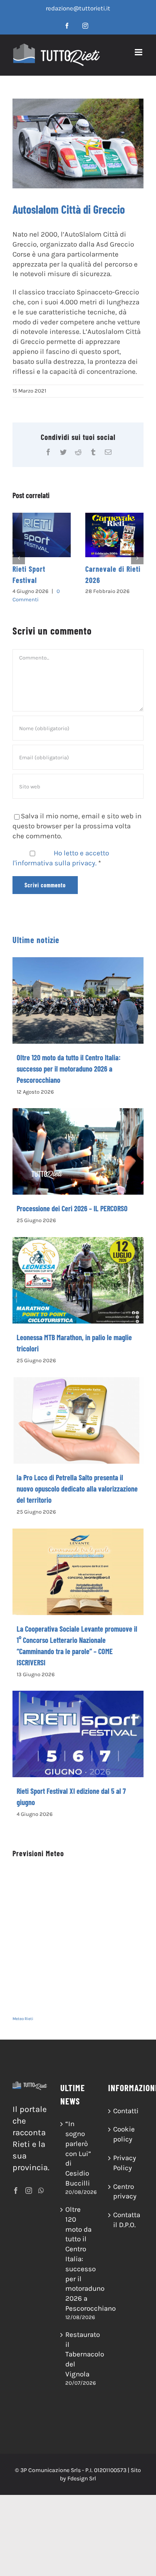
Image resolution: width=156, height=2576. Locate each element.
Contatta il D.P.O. (126, 2212)
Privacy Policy (125, 2155)
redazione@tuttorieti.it (78, 8)
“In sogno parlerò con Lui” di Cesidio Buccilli (78, 2145)
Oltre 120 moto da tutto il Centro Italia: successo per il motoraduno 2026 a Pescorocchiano (69, 1061)
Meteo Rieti (23, 2011)
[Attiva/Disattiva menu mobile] (139, 52)
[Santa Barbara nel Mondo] (116, 535)
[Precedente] (19, 554)
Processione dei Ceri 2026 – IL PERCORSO (72, 1200)
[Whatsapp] (41, 2183)
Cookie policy (124, 2126)
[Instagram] (29, 2183)
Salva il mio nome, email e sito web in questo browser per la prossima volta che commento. (77, 818)
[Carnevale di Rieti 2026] (43, 535)
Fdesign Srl (82, 2471)
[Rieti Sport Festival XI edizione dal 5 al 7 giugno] (78, 1726)
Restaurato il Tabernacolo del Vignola (78, 2346)
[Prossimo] (137, 554)
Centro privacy (125, 2183)
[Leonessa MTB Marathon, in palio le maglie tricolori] (78, 1272)
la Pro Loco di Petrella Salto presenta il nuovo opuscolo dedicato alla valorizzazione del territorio (77, 1481)
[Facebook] (16, 2183)
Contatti (126, 2103)
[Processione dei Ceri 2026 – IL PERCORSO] (78, 1144)
